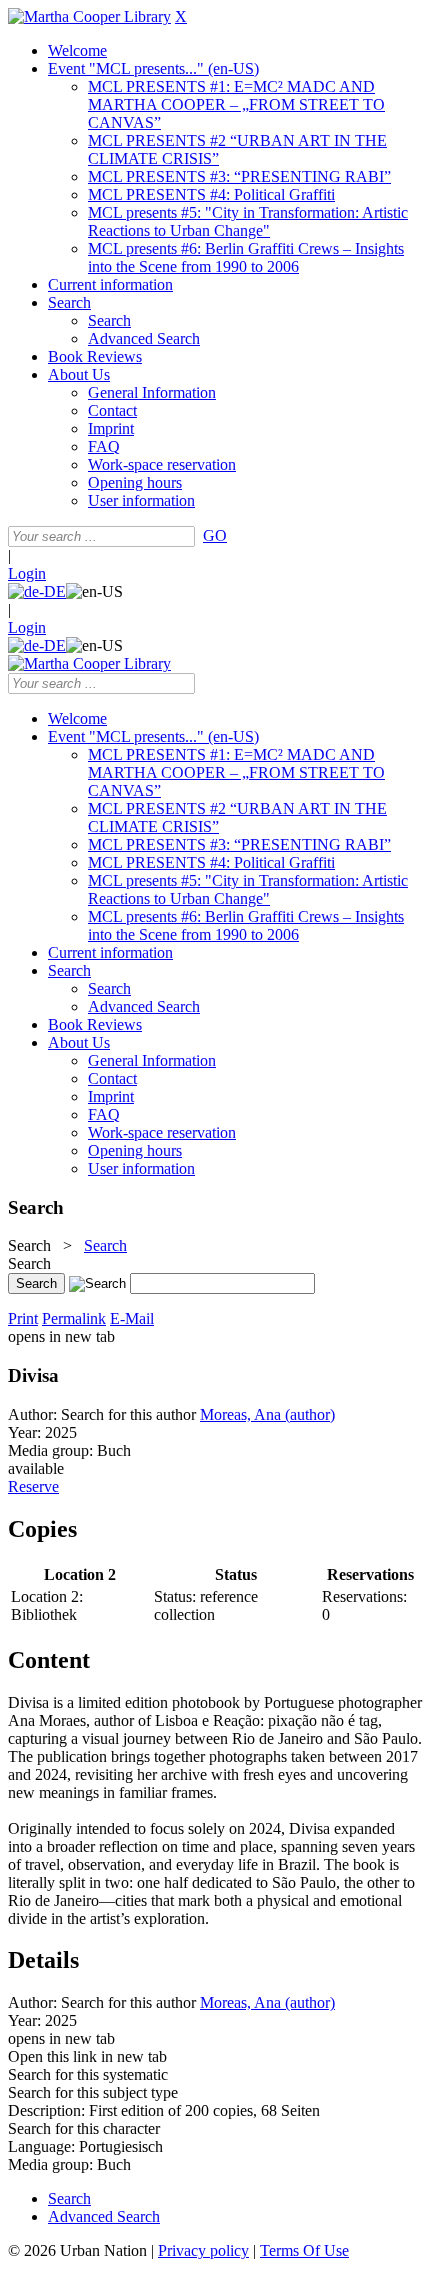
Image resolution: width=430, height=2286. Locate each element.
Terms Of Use (304, 2250)
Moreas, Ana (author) (267, 1414)
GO (215, 535)
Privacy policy (203, 2250)
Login (27, 573)
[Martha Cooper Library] (89, 16)
